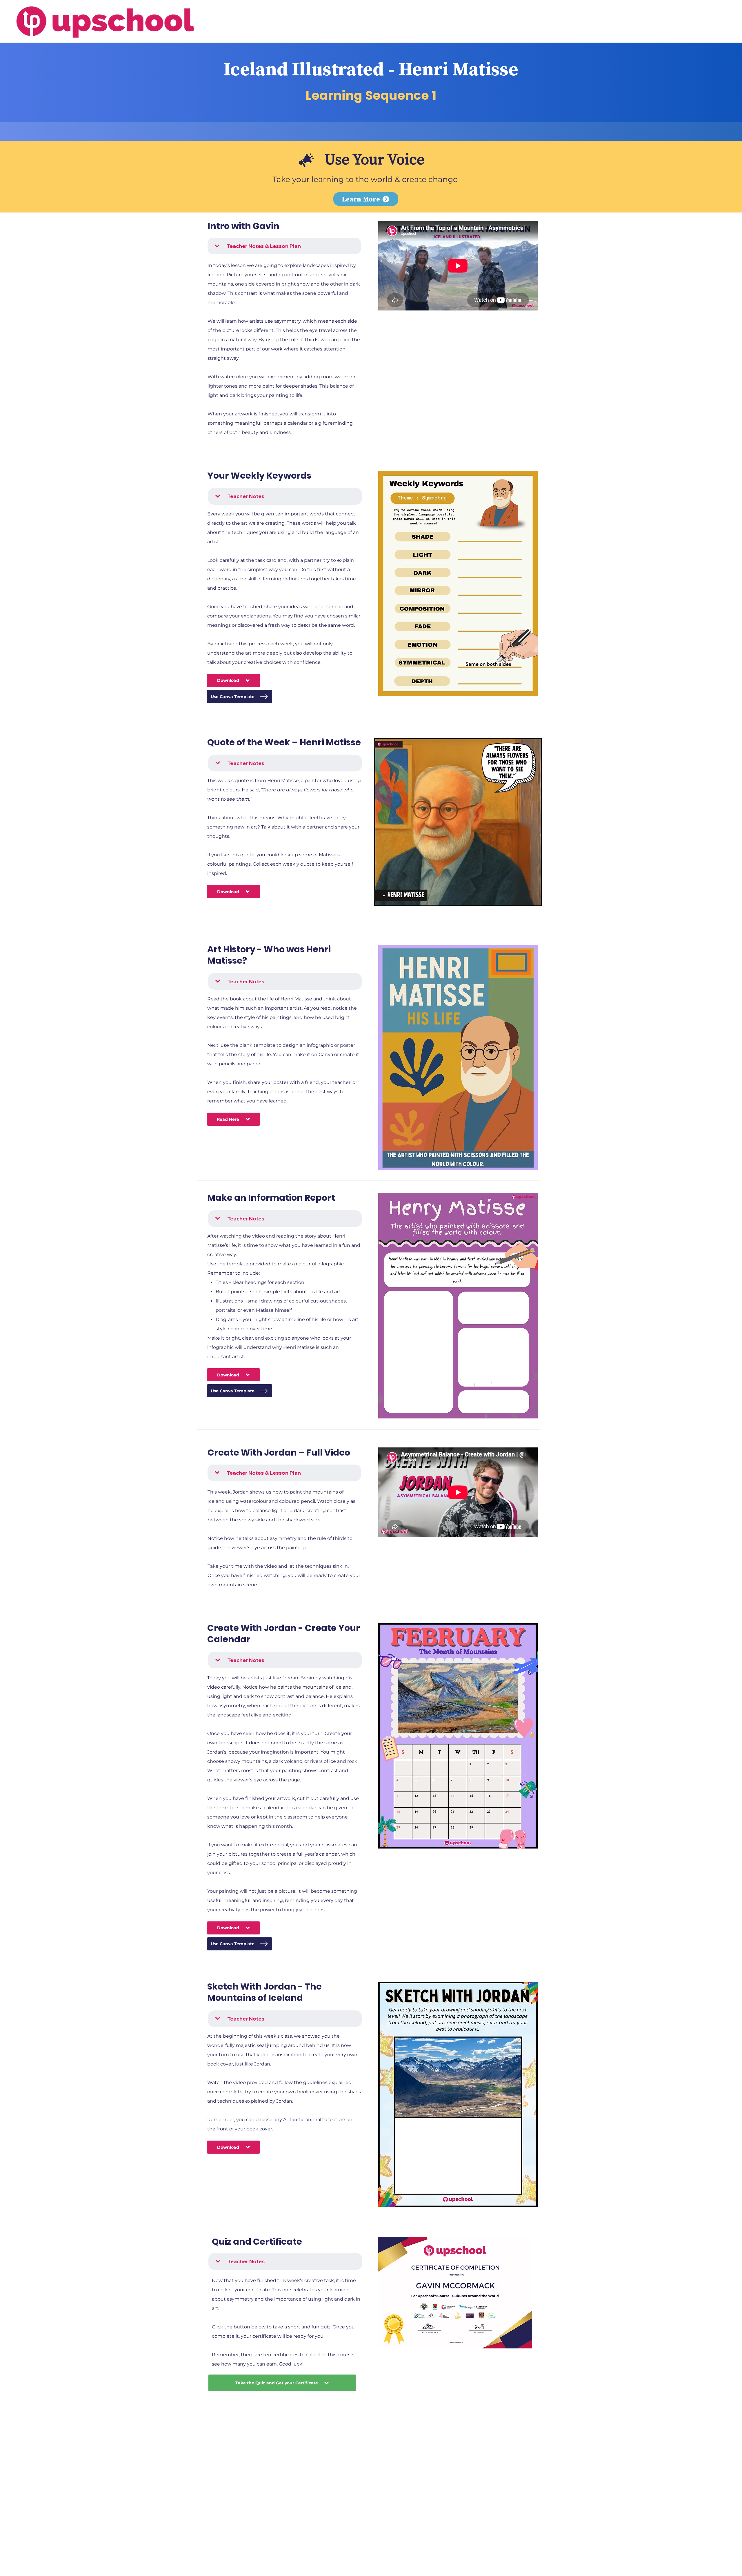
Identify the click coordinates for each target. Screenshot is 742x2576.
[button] (366, 199)
